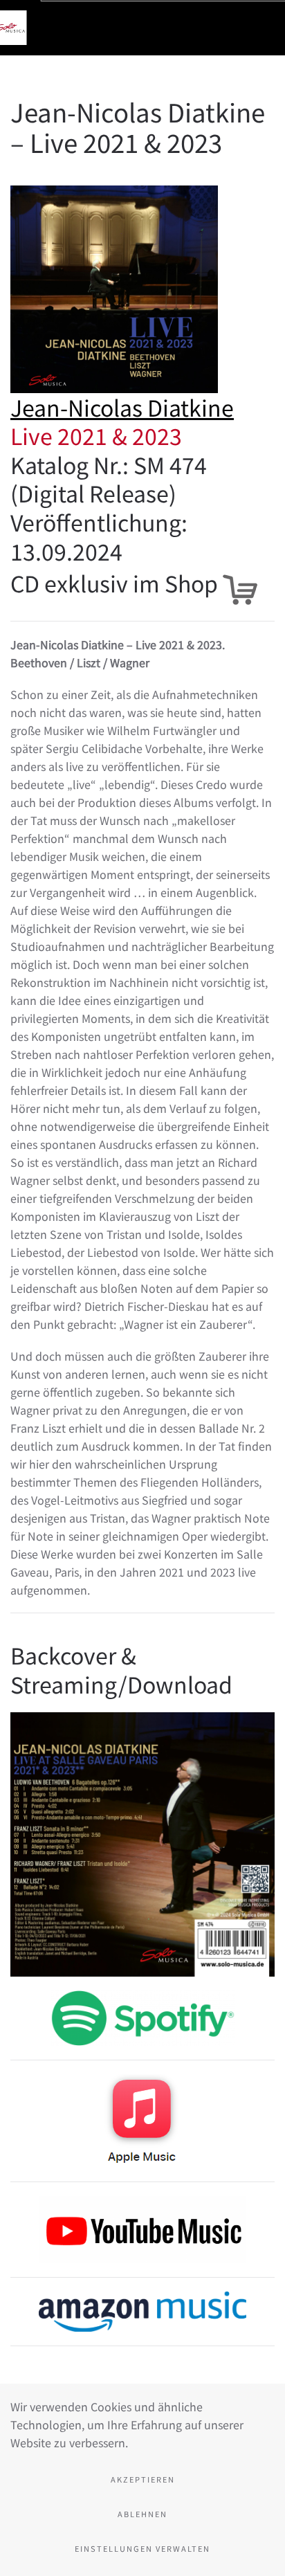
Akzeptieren (143, 2479)
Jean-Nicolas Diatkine (122, 407)
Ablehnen (142, 2514)
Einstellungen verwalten (142, 2548)
